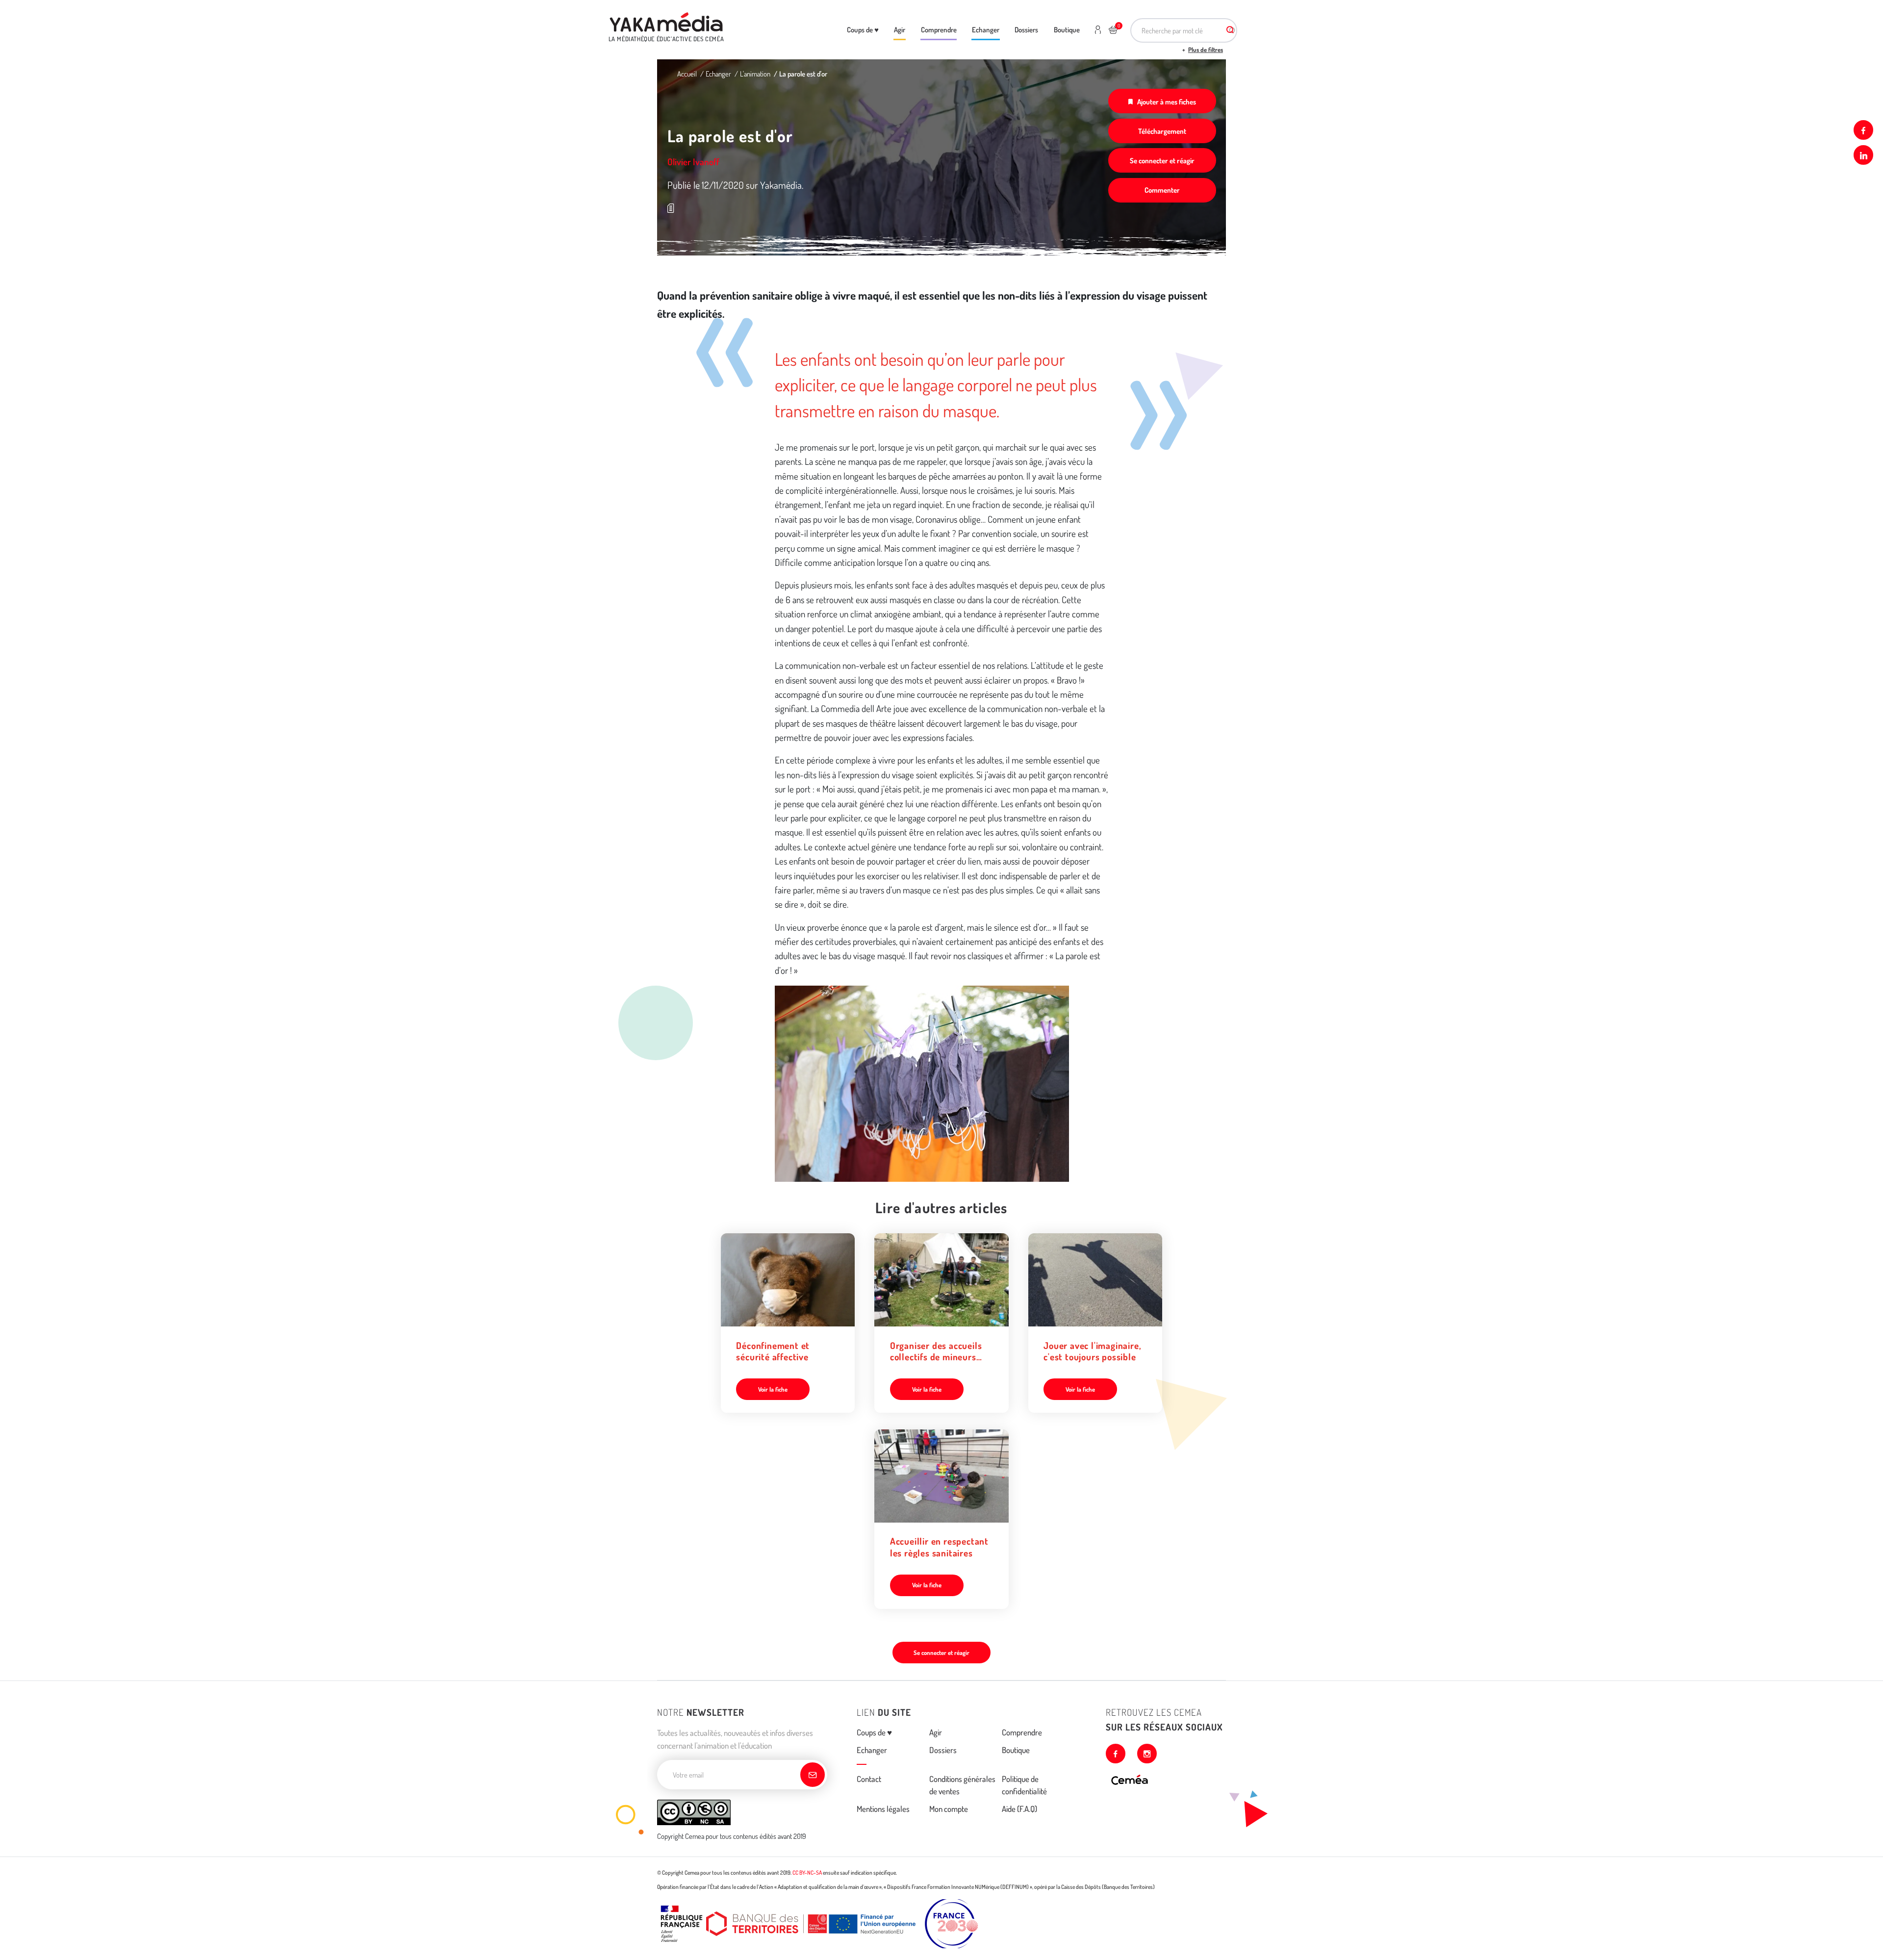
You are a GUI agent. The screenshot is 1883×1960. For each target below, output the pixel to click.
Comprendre (939, 29)
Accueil (687, 74)
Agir (900, 29)
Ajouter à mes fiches (1167, 102)
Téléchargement (1162, 131)
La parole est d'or (803, 74)
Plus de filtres (1206, 50)
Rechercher (1230, 30)
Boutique (1067, 29)
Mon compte (949, 1809)
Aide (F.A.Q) (1019, 1809)
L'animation (755, 74)
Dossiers (1026, 29)
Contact (869, 1779)
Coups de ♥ (863, 29)
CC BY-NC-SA (807, 1872)
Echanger (986, 29)
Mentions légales (883, 1809)
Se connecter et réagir (1162, 160)
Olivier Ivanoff (693, 162)
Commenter (1162, 190)
